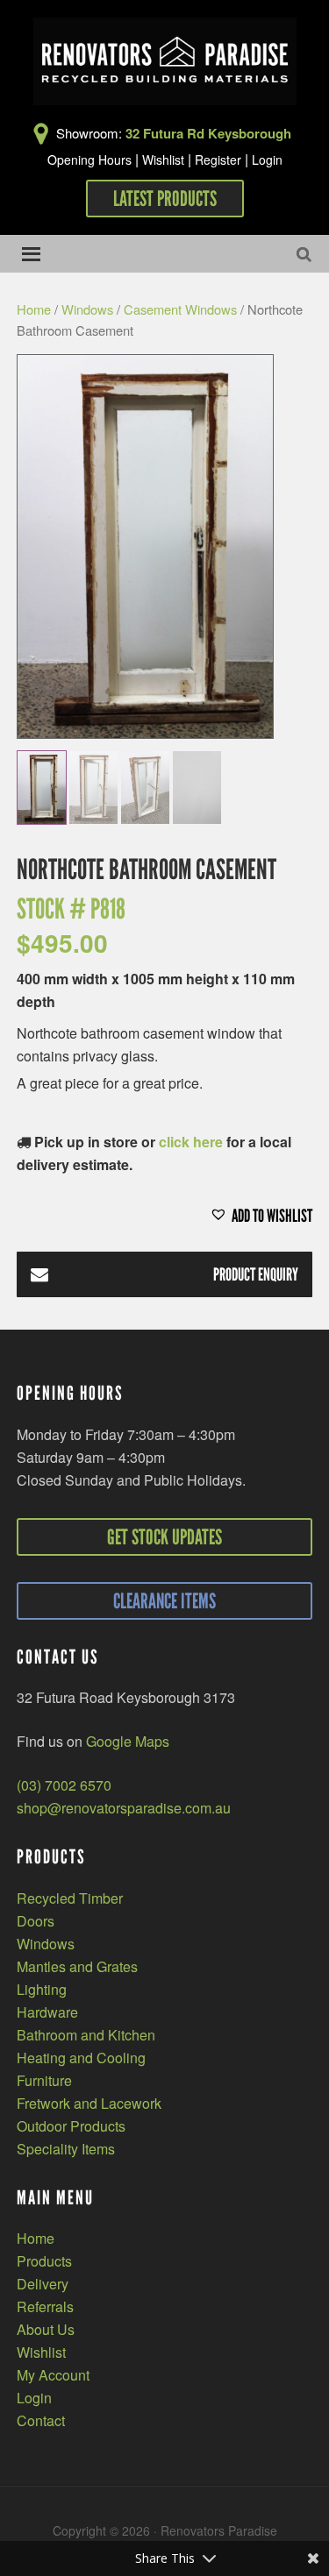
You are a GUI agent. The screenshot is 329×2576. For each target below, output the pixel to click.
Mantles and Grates (77, 1966)
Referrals (45, 2306)
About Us (46, 2329)
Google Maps (128, 1741)
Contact (41, 2420)
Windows (87, 309)
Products (44, 2261)
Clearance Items (164, 1601)
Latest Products (165, 199)
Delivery (43, 2284)
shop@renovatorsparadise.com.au (124, 1808)
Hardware (47, 2012)
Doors (36, 1921)
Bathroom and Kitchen (86, 2035)
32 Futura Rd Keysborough (208, 133)
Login (267, 160)
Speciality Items (66, 2149)
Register (218, 160)
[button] (165, 1216)
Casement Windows (180, 309)
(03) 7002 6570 (64, 1785)
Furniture (44, 2080)
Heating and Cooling (81, 2058)
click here (191, 1142)
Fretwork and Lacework (89, 2103)
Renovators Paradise (165, 61)
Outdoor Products (71, 2126)
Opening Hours (89, 160)
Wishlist (163, 160)
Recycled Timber (70, 1898)
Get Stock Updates (164, 1537)
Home (34, 309)
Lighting (42, 1989)
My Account (53, 2375)
